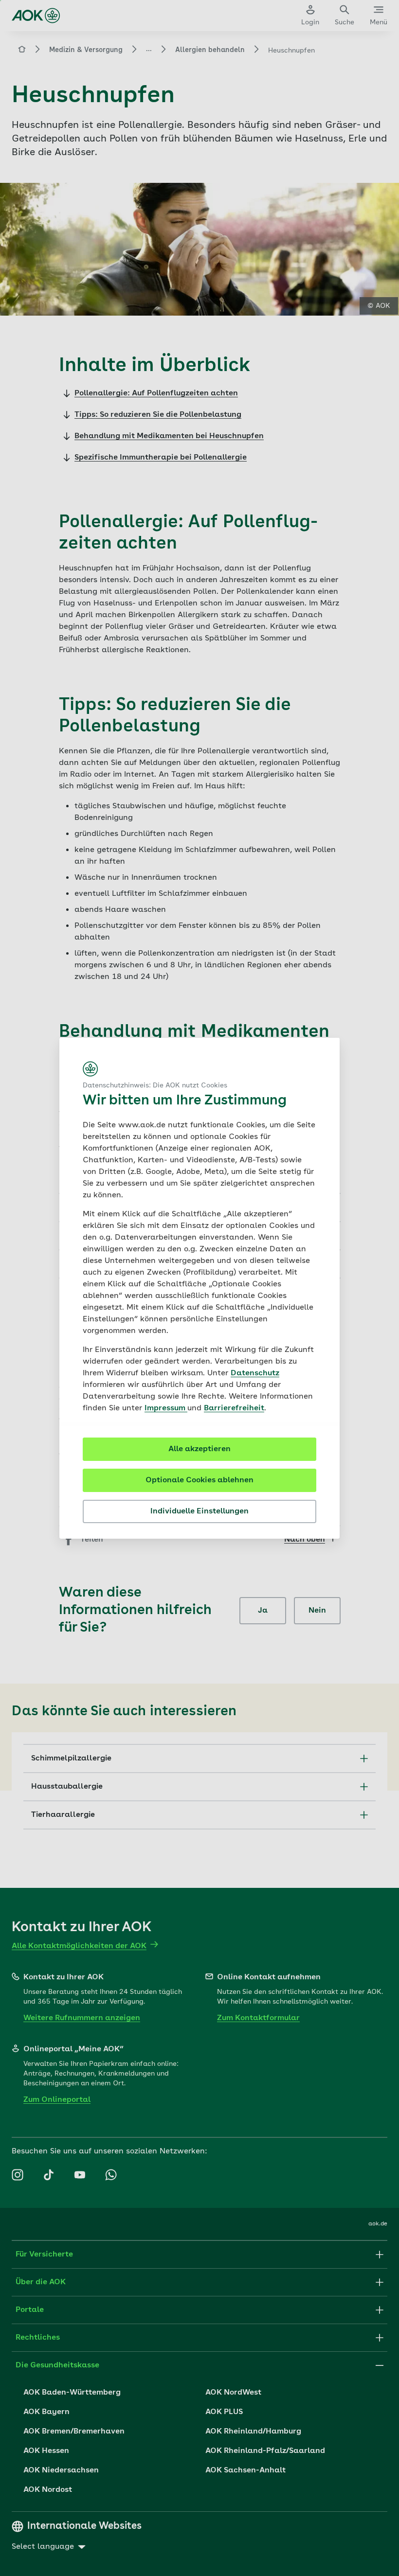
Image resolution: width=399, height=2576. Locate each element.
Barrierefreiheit (234, 1408)
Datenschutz (255, 1373)
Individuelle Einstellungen (199, 1511)
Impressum (166, 1408)
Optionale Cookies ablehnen (199, 1480)
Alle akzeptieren (199, 1449)
